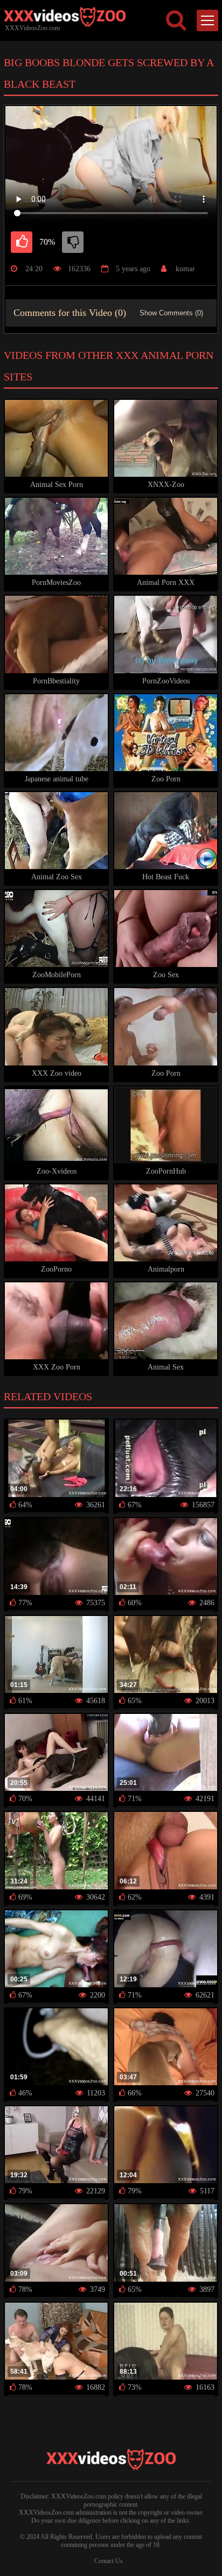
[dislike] (73, 242)
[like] (22, 242)
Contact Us (109, 2561)
